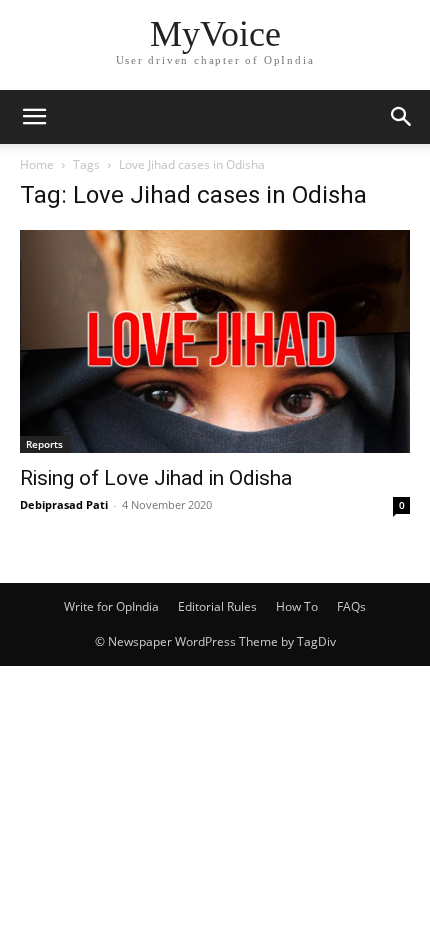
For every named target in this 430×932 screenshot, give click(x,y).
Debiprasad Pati (64, 504)
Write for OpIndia (111, 606)
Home (37, 164)
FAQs (351, 606)
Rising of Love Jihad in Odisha (156, 478)
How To (297, 606)
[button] (34, 117)
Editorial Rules (217, 606)
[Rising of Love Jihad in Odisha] (215, 341)
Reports (44, 444)
